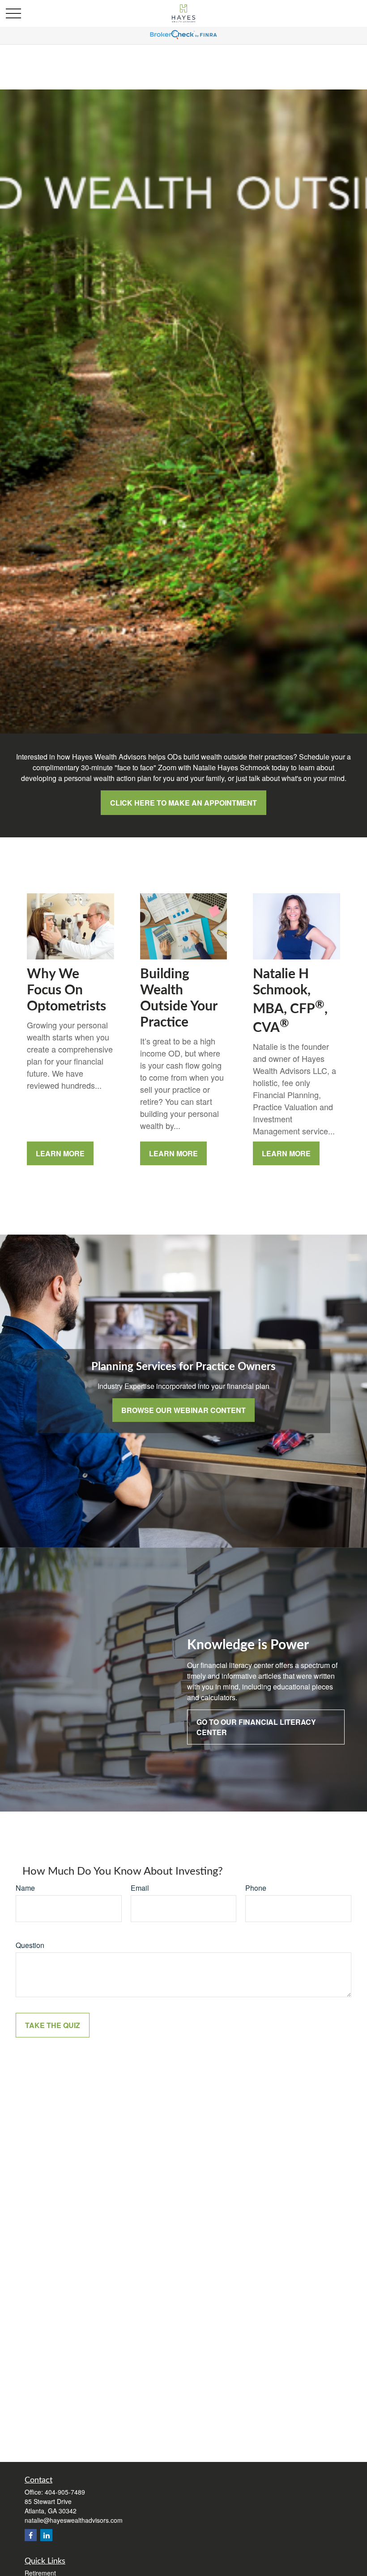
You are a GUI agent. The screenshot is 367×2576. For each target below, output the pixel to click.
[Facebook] (31, 2535)
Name (25, 1888)
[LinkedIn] (46, 2535)
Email (140, 1888)
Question (30, 1945)
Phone (256, 1888)
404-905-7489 (65, 2492)
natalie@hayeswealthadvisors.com (74, 2520)
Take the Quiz (53, 2025)
